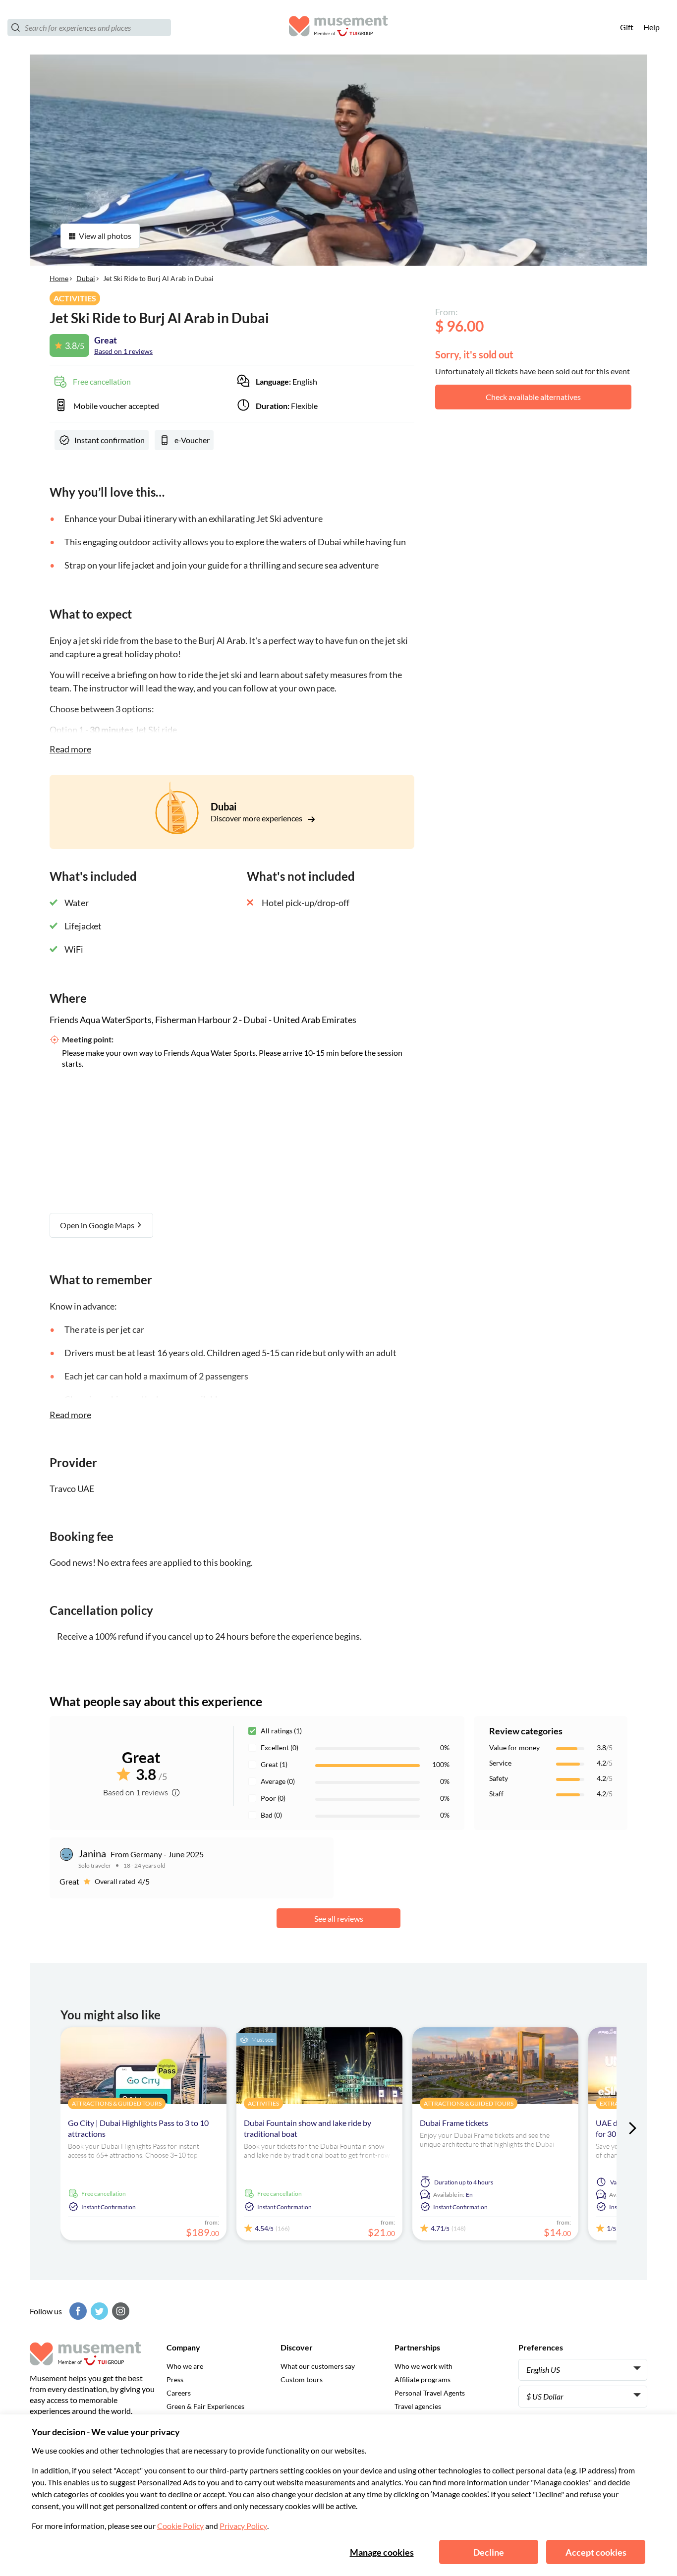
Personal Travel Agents (430, 2393)
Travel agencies (418, 2406)
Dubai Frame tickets (454, 2123)
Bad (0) (271, 1815)
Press (175, 2379)
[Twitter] (98, 2311)
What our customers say (318, 2366)
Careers (179, 2393)
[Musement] (338, 28)
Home (59, 278)
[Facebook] (77, 2311)
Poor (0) (273, 1798)
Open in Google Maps (98, 1225)
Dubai (86, 278)
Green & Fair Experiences (205, 2406)
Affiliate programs (423, 2379)
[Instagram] (119, 2311)
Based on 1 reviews (123, 351)
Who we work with (423, 2366)
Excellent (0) (280, 1747)
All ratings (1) (281, 1731)
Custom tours (302, 2379)
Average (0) (278, 1781)
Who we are (185, 2366)
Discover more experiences (257, 818)
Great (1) (274, 1764)
